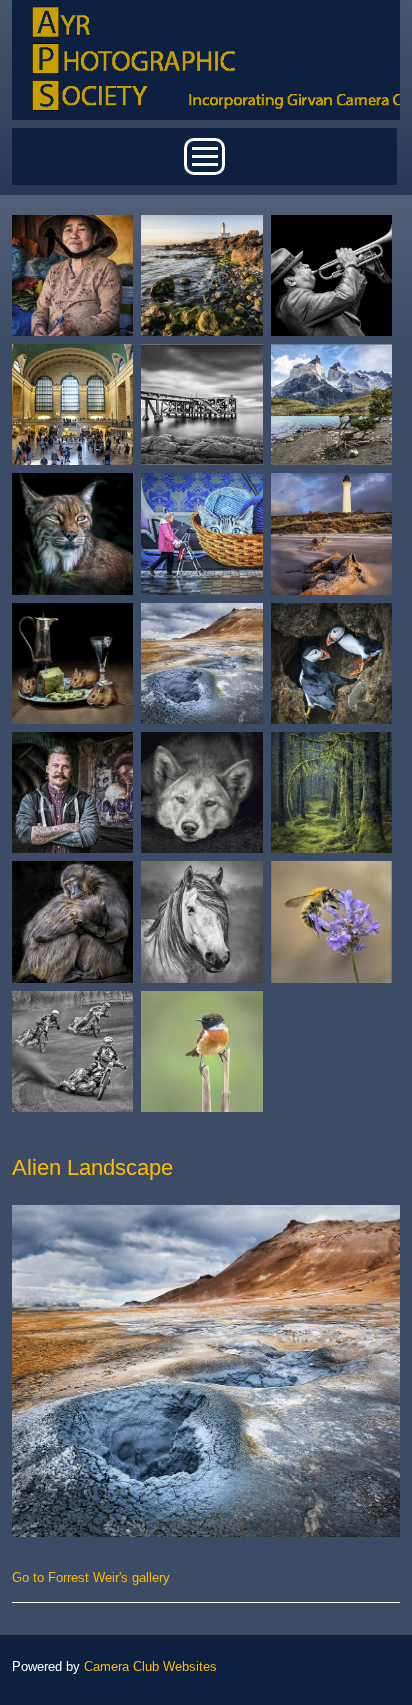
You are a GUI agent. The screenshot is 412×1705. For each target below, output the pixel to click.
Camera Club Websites (150, 1666)
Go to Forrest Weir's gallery (91, 1577)
